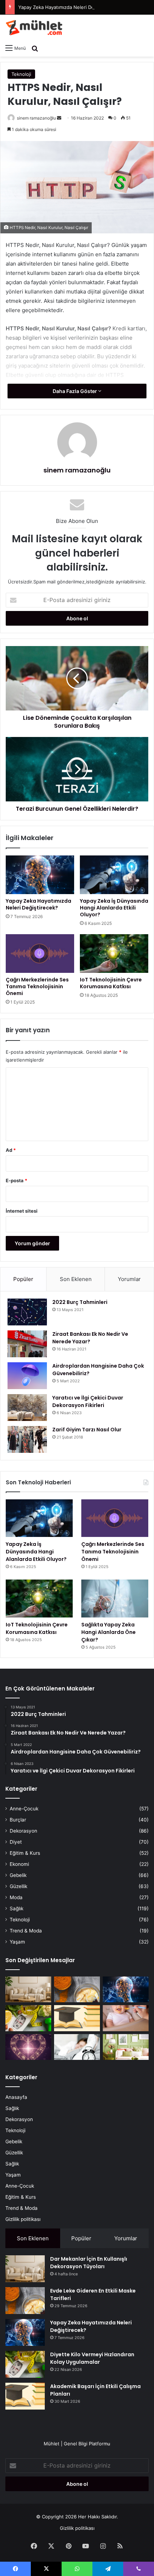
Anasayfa (16, 2097)
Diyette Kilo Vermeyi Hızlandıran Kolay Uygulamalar (92, 2358)
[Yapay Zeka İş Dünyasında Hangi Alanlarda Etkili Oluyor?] (114, 875)
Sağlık (16, 1908)
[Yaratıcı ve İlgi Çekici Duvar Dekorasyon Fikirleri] (27, 1408)
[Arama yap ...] (35, 48)
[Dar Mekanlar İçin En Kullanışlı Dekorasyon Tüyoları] (28, 1989)
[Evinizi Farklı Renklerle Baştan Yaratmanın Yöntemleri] (126, 2047)
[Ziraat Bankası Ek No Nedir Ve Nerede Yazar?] (27, 1344)
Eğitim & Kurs (25, 1853)
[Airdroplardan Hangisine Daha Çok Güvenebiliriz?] (27, 1376)
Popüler (23, 1279)
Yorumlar (129, 1279)
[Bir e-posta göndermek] (59, 118)
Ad (11, 1150)
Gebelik (18, 1875)
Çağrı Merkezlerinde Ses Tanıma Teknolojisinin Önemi (37, 986)
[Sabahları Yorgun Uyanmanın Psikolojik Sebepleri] (77, 2047)
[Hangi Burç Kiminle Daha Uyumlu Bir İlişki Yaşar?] (28, 2047)
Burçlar (18, 1820)
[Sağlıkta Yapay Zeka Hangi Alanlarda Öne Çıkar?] (115, 1599)
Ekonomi (19, 1864)
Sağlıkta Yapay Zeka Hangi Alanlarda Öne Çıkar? (109, 1632)
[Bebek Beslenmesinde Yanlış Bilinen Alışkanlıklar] (126, 2018)
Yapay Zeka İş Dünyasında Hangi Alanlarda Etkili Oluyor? (114, 908)
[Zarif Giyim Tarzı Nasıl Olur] (27, 1439)
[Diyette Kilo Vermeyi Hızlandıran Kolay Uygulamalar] (28, 2018)
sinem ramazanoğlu (36, 118)
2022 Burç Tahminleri (80, 1302)
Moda (16, 1897)
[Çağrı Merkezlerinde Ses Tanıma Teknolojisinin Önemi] (40, 954)
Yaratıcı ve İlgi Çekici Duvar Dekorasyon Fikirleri (88, 1401)
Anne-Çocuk (24, 1809)
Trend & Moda (26, 1931)
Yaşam (17, 1942)
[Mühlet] (34, 28)
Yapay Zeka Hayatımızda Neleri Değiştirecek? (68, 7)
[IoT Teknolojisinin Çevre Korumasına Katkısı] (114, 954)
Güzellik (18, 1886)
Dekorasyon (23, 1831)
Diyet (16, 1842)
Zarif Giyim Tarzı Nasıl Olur (87, 1430)
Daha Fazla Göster (75, 391)
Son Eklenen (76, 1279)
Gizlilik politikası (23, 2219)
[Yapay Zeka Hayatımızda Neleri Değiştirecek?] (40, 875)
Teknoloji (21, 74)
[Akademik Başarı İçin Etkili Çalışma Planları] (77, 2018)
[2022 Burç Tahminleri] (27, 1312)
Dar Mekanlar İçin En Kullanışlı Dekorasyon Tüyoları (89, 2263)
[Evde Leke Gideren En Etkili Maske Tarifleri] (77, 1989)
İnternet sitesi (22, 1211)
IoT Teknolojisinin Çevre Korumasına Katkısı (111, 983)
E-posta (16, 1180)
